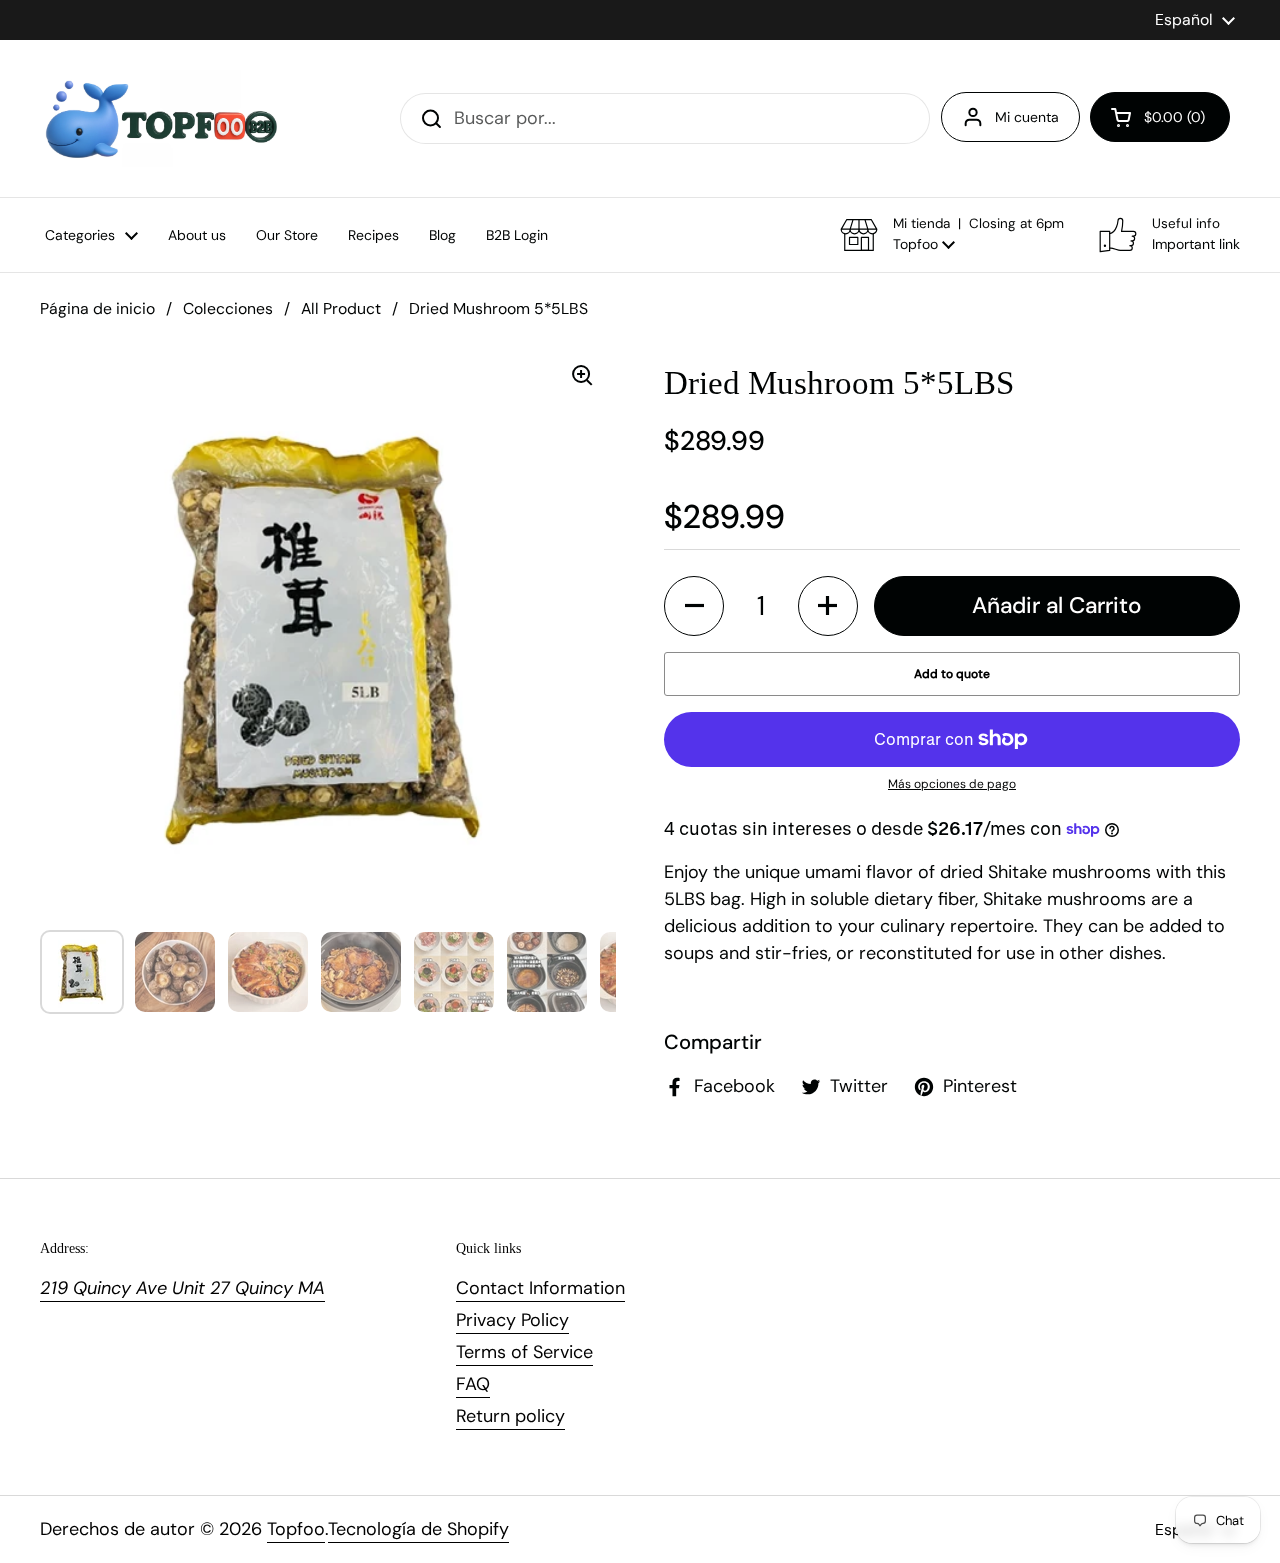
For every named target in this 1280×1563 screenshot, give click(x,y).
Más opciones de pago (952, 784)
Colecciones (228, 308)
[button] (1160, 117)
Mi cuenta (1027, 117)
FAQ (473, 1384)
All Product (341, 308)
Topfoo (296, 1529)
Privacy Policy (512, 1320)
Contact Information (540, 1288)
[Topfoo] (159, 118)
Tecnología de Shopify (418, 1529)
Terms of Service (524, 1352)
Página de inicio (97, 308)
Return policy (510, 1416)
